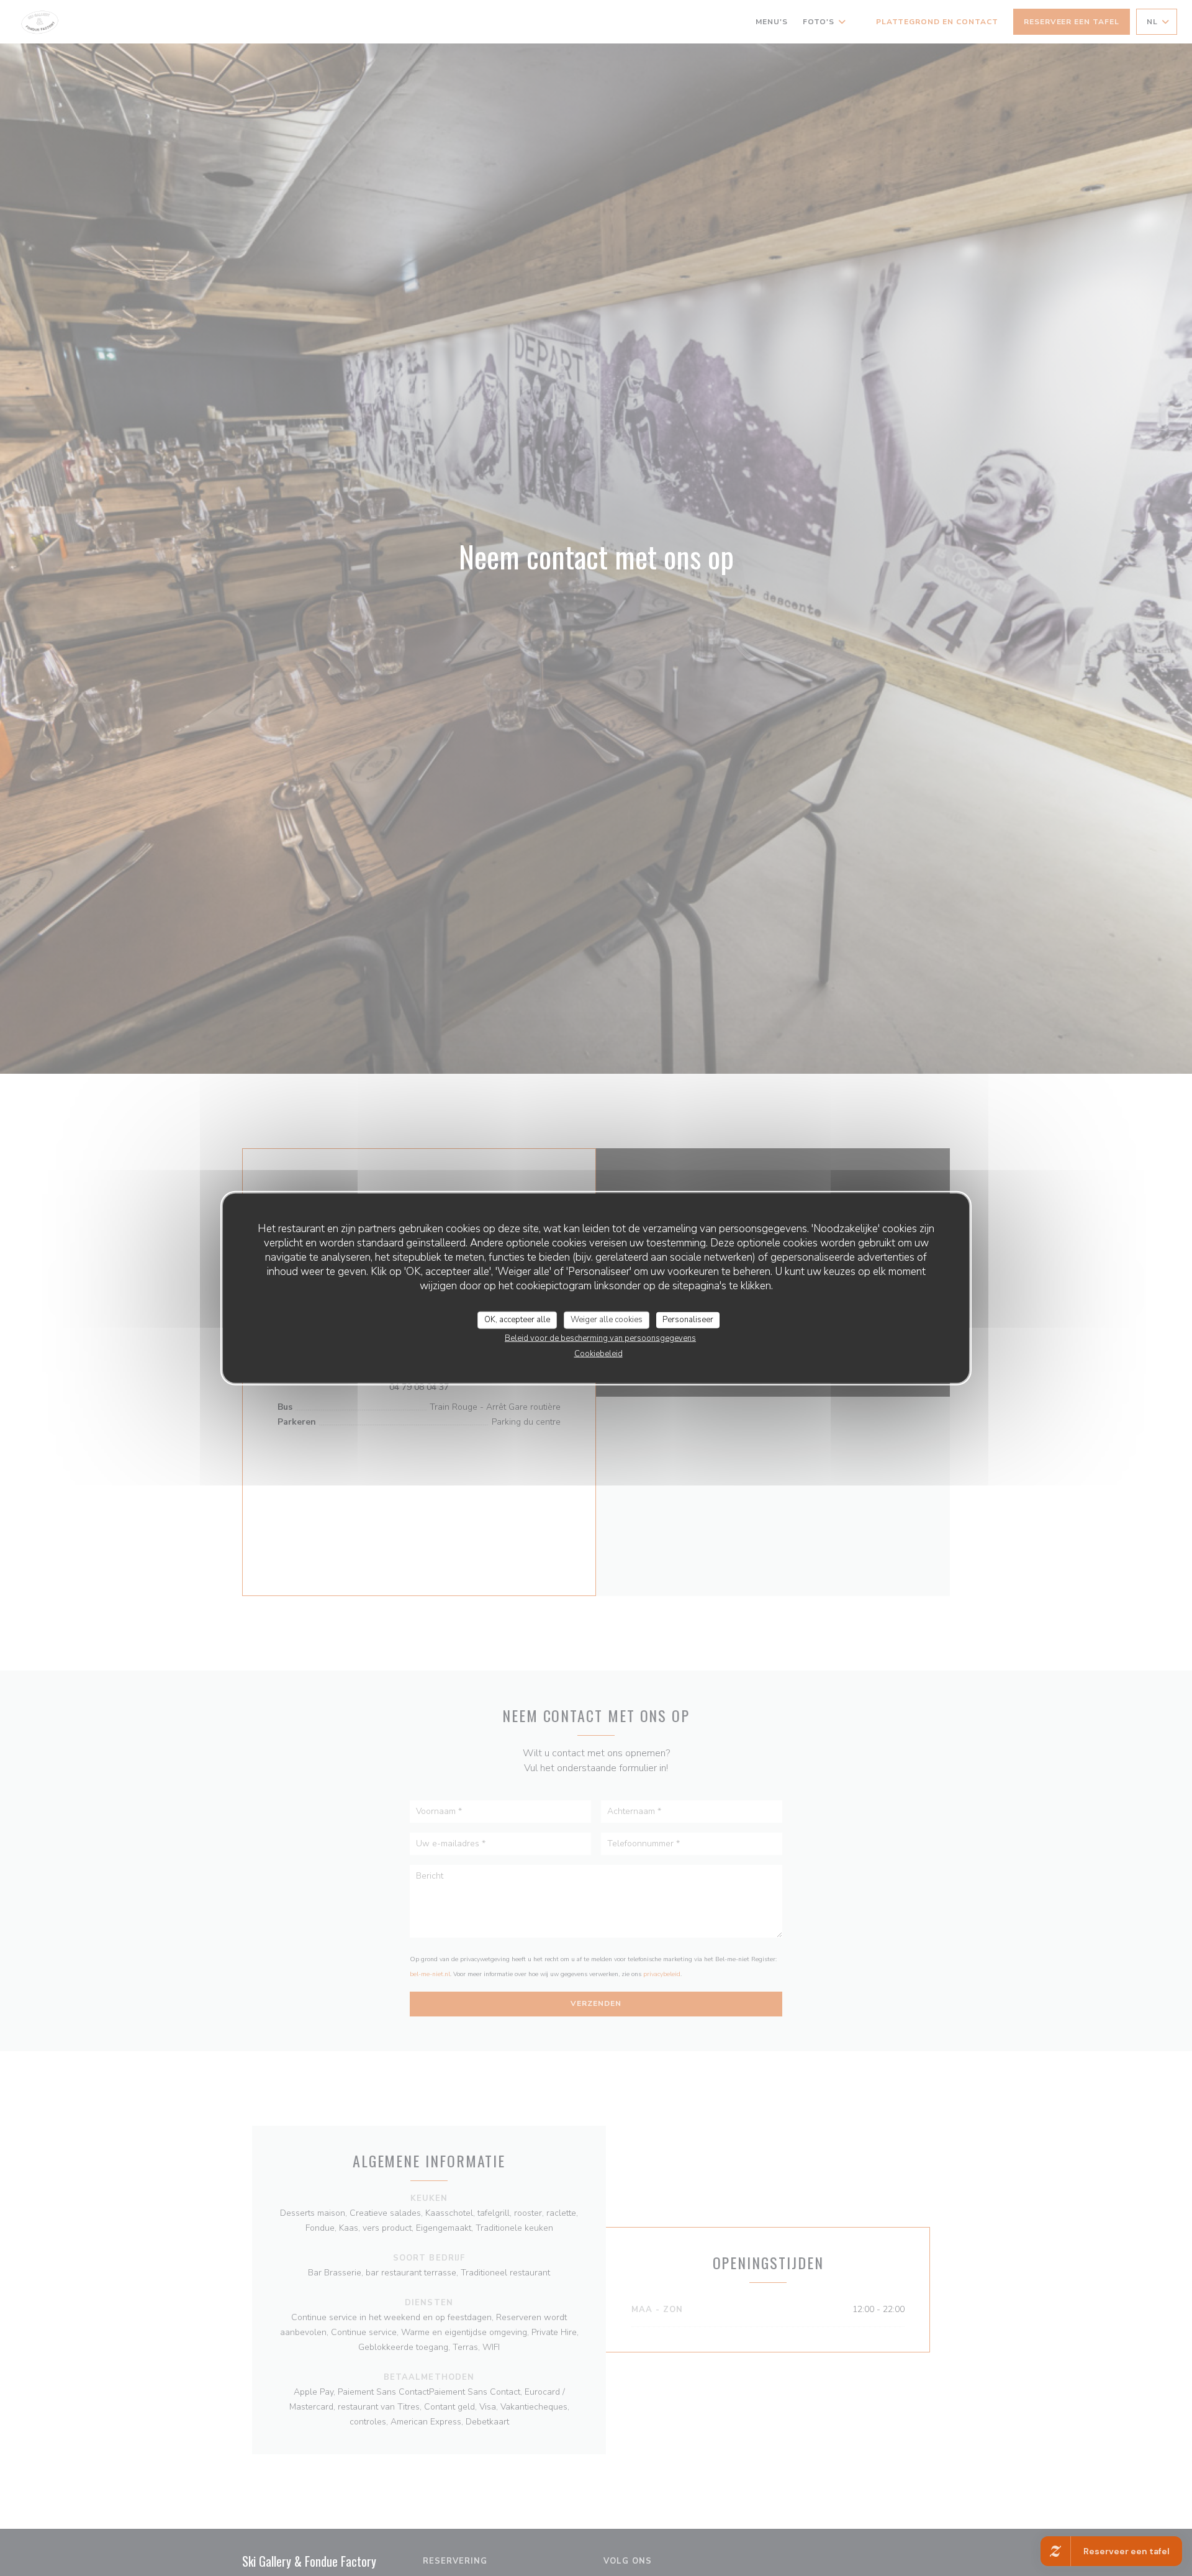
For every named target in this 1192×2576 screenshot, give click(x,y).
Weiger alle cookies (607, 1320)
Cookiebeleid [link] (598, 1353)
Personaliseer (688, 1320)
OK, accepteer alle (517, 1320)
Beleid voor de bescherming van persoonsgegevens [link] (600, 1338)
